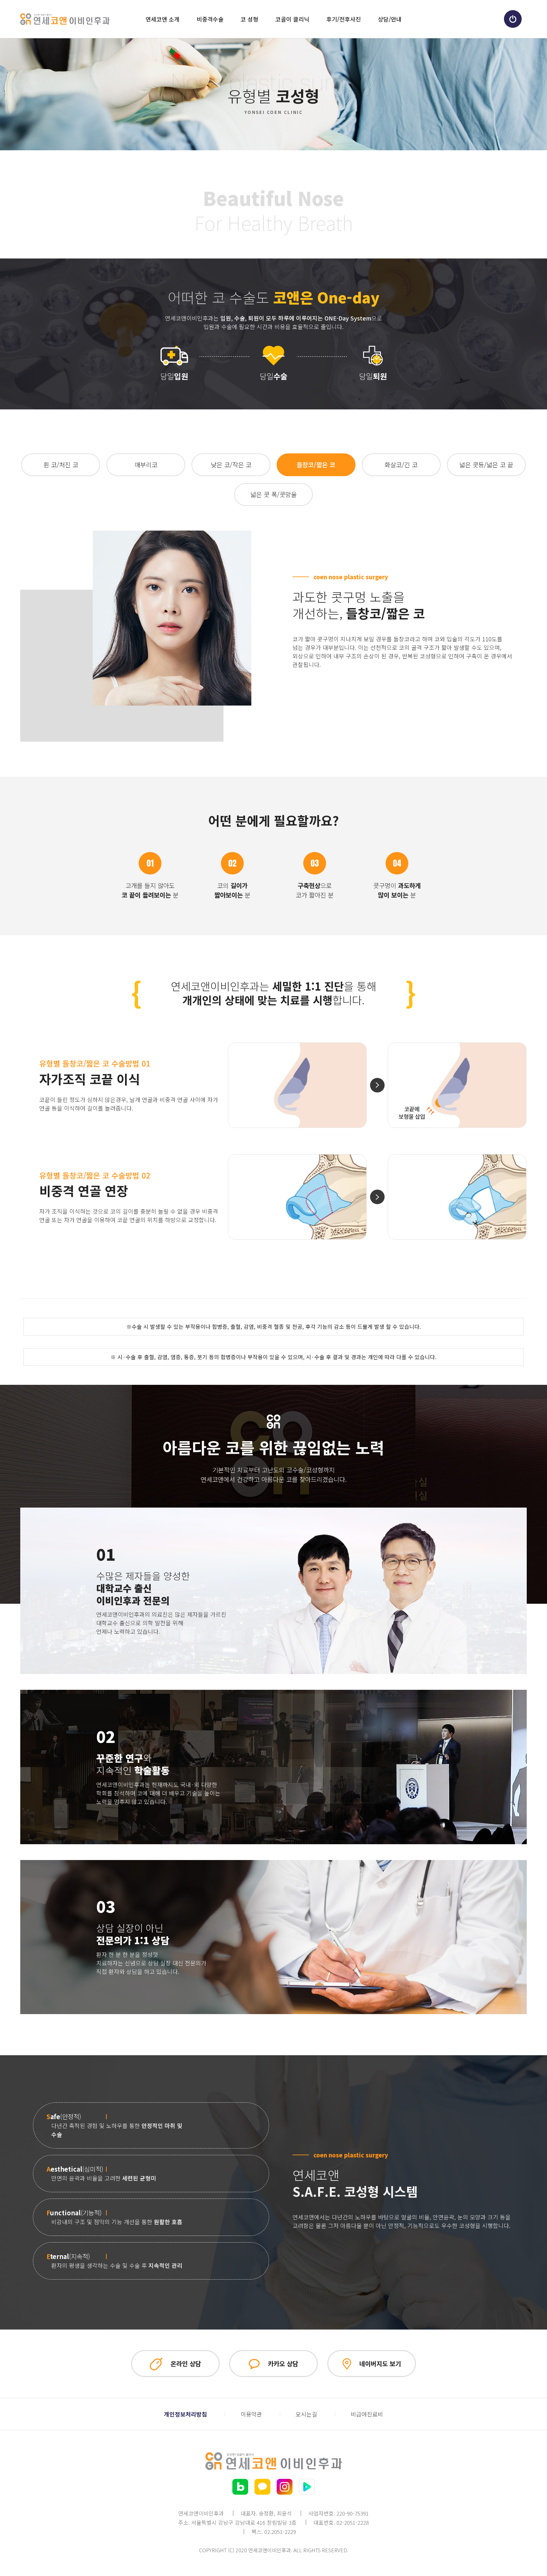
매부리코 (146, 465)
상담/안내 (390, 19)
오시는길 (306, 2414)
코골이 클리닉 (292, 19)
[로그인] (513, 19)
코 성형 (249, 19)
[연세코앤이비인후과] (65, 19)
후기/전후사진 (344, 19)
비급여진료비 (367, 2414)
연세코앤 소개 (163, 19)
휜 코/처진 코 (61, 465)
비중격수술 (210, 19)
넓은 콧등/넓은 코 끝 (486, 465)
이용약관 (251, 2414)
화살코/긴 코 (401, 465)
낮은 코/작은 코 (231, 465)
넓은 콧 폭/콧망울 (273, 494)
